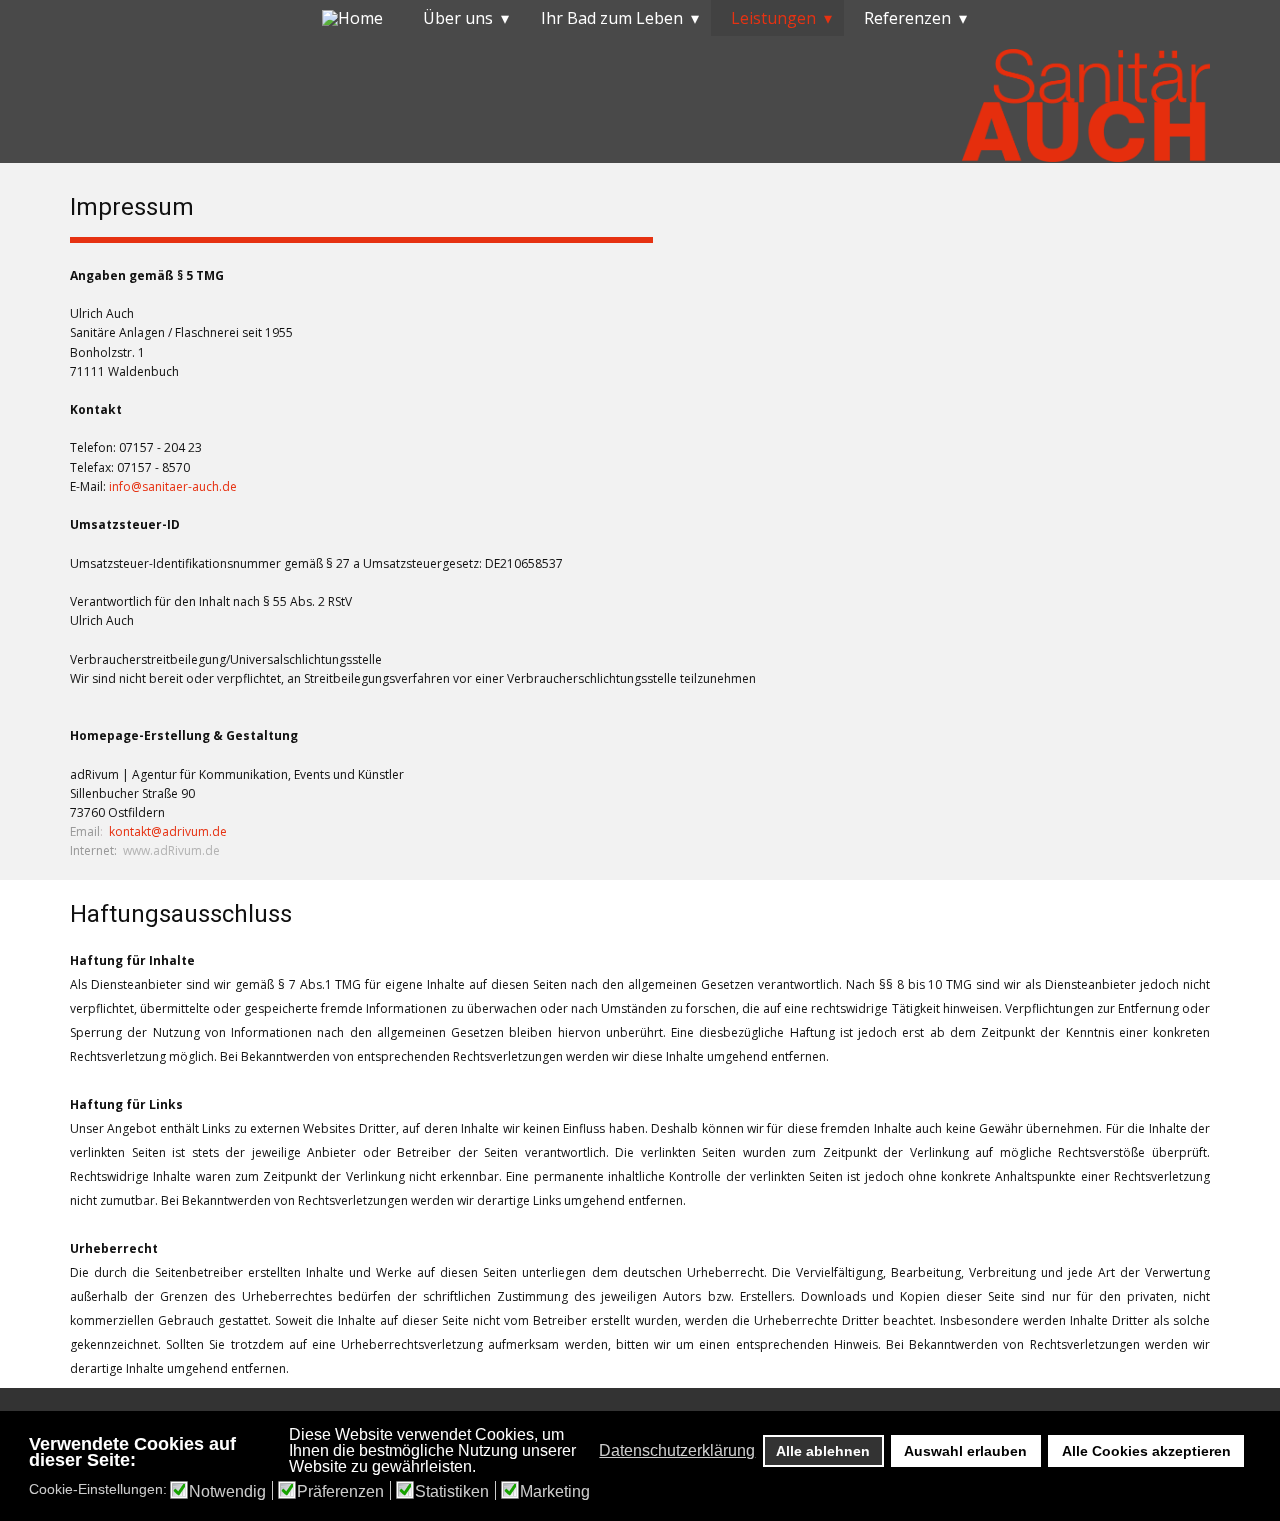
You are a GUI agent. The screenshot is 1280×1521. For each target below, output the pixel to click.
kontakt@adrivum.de (168, 831)
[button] (593, 1451)
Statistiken (452, 1492)
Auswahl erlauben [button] (965, 1451)
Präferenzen (340, 1492)
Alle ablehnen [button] (823, 1451)
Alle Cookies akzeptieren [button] (1146, 1451)
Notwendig (227, 1492)
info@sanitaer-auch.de (173, 486)
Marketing (555, 1492)
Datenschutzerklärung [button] (677, 1450)
